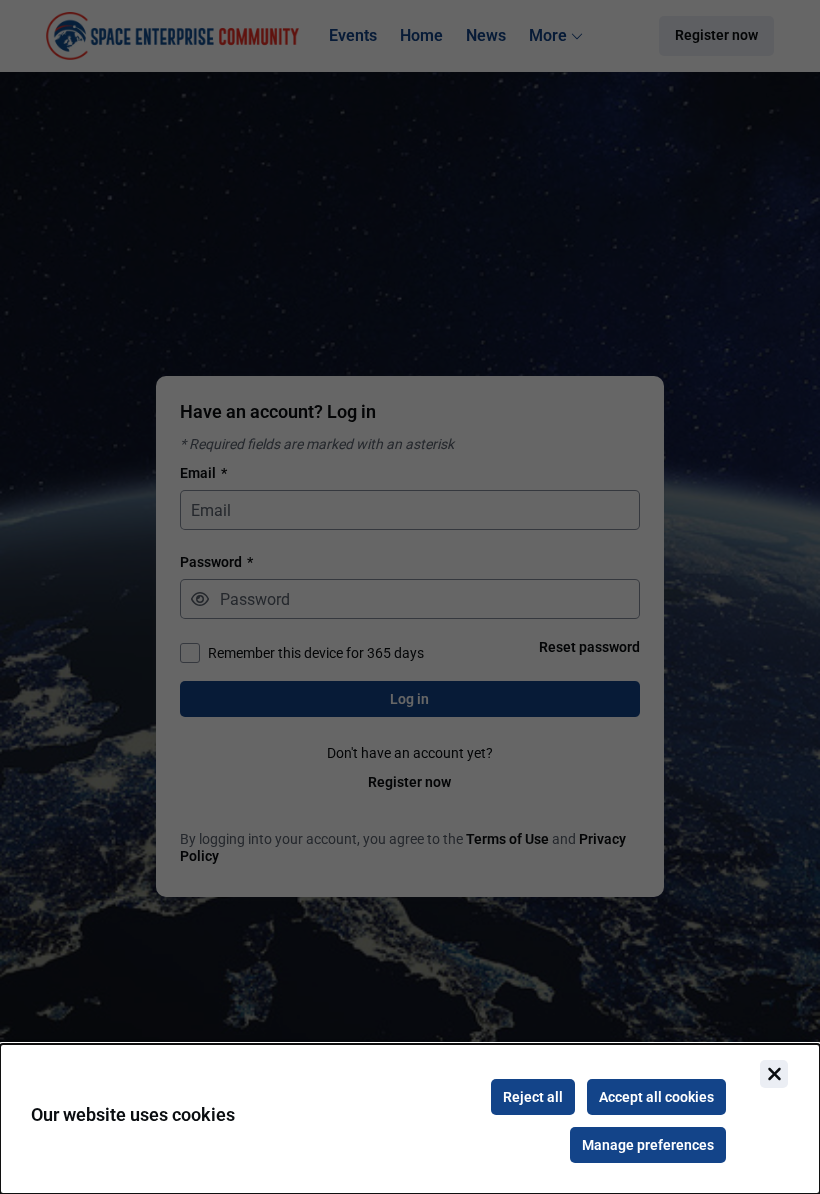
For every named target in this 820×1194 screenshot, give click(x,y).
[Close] (774, 1074)
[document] (410, 1119)
